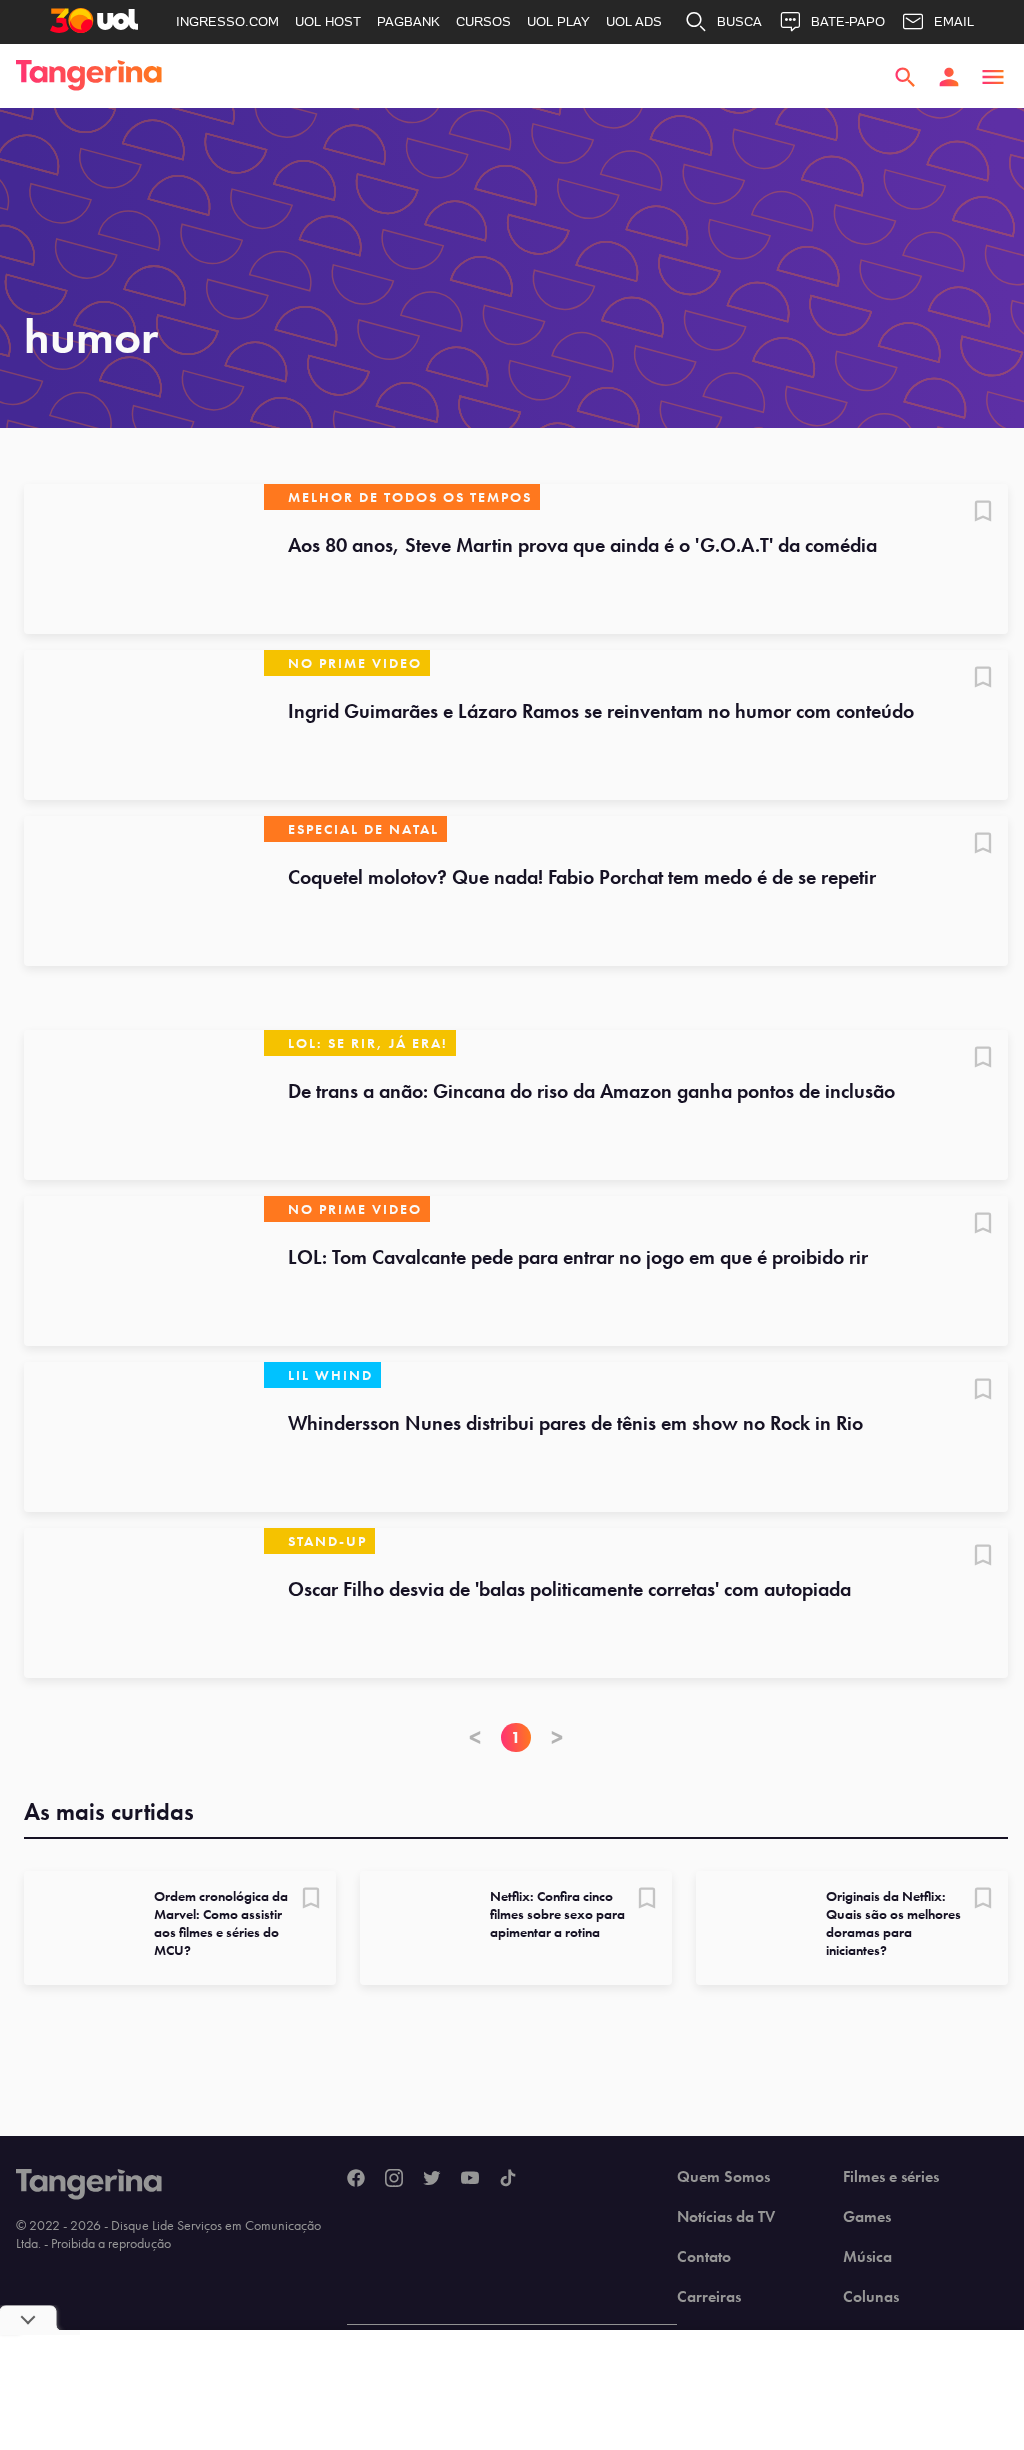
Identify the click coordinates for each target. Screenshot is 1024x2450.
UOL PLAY (558, 21)
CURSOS (483, 21)
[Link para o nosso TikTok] (508, 2179)
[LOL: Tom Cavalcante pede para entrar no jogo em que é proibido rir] (144, 1271)
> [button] (557, 1737)
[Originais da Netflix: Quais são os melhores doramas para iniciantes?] (753, 1928)
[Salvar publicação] (983, 513)
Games (867, 2217)
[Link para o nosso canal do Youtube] (470, 2179)
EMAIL (954, 21)
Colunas (871, 2297)
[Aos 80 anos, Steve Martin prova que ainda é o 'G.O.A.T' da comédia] (144, 559)
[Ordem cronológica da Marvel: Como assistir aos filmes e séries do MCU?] (81, 1928)
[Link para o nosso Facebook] (356, 2179)
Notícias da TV (726, 2217)
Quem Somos (723, 2177)
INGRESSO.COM (227, 21)
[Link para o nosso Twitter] (432, 2179)
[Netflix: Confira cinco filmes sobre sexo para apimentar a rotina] (417, 1928)
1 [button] (516, 1737)
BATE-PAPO (848, 21)
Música (867, 2257)
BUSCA (739, 21)
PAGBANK (408, 21)
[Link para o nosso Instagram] (394, 2179)
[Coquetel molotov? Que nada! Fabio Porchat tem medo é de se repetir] (144, 891)
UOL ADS (634, 21)
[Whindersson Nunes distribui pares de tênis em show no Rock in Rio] (144, 1437)
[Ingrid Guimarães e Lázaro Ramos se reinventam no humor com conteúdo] (144, 725)
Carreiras (709, 2297)
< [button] (475, 1737)
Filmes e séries (891, 2177)
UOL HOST (328, 21)
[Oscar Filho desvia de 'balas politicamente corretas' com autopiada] (144, 1603)
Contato (704, 2257)
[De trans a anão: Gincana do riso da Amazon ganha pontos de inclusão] (144, 1105)
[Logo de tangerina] (89, 77)
